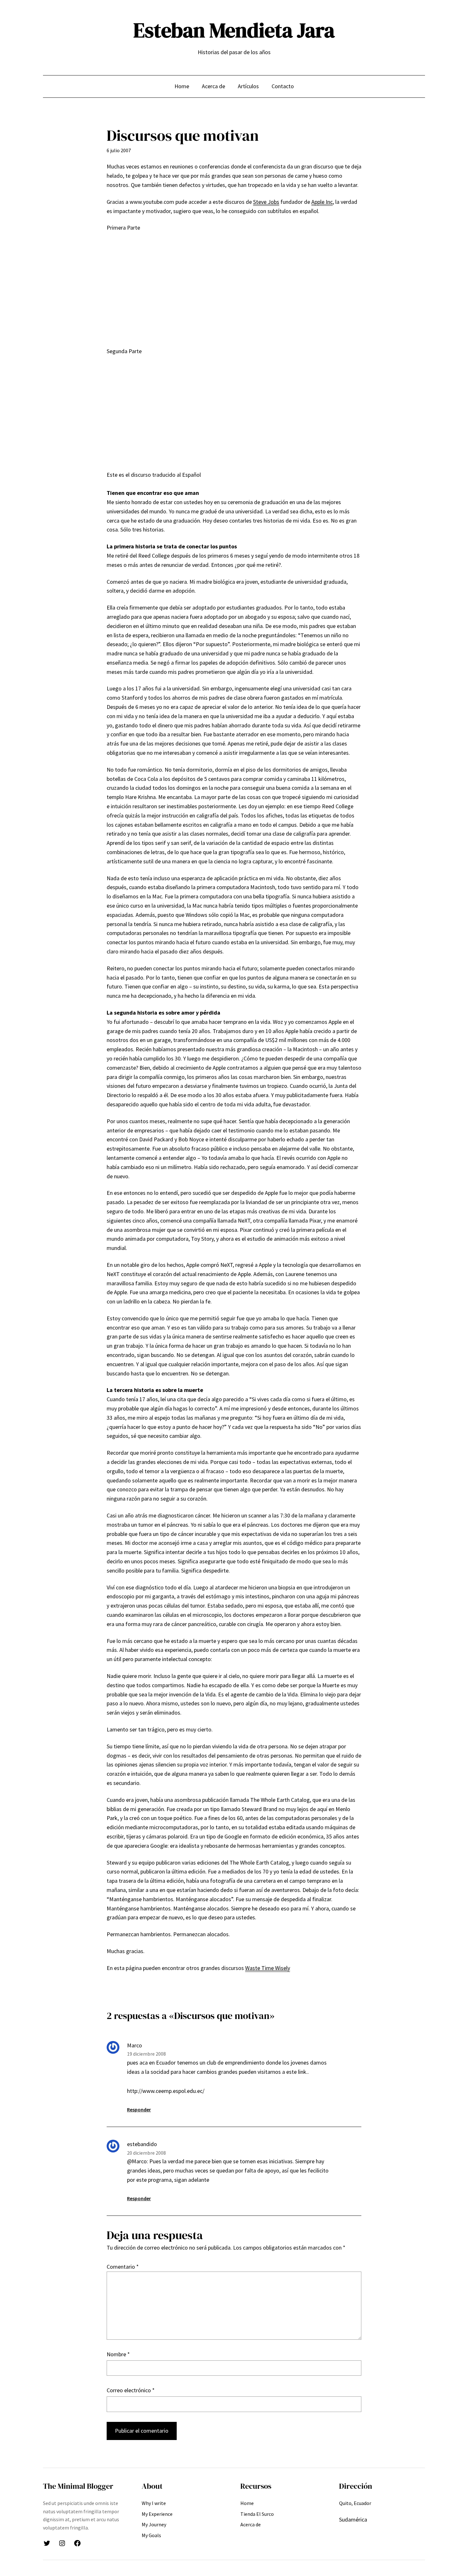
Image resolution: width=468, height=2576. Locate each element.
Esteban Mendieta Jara (234, 30)
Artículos (248, 86)
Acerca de (213, 86)
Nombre (118, 2354)
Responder (139, 2109)
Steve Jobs (266, 202)
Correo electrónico (131, 2390)
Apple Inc (322, 202)
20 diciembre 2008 (146, 2153)
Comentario (123, 2267)
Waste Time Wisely (268, 1968)
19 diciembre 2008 (146, 2054)
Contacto (283, 86)
